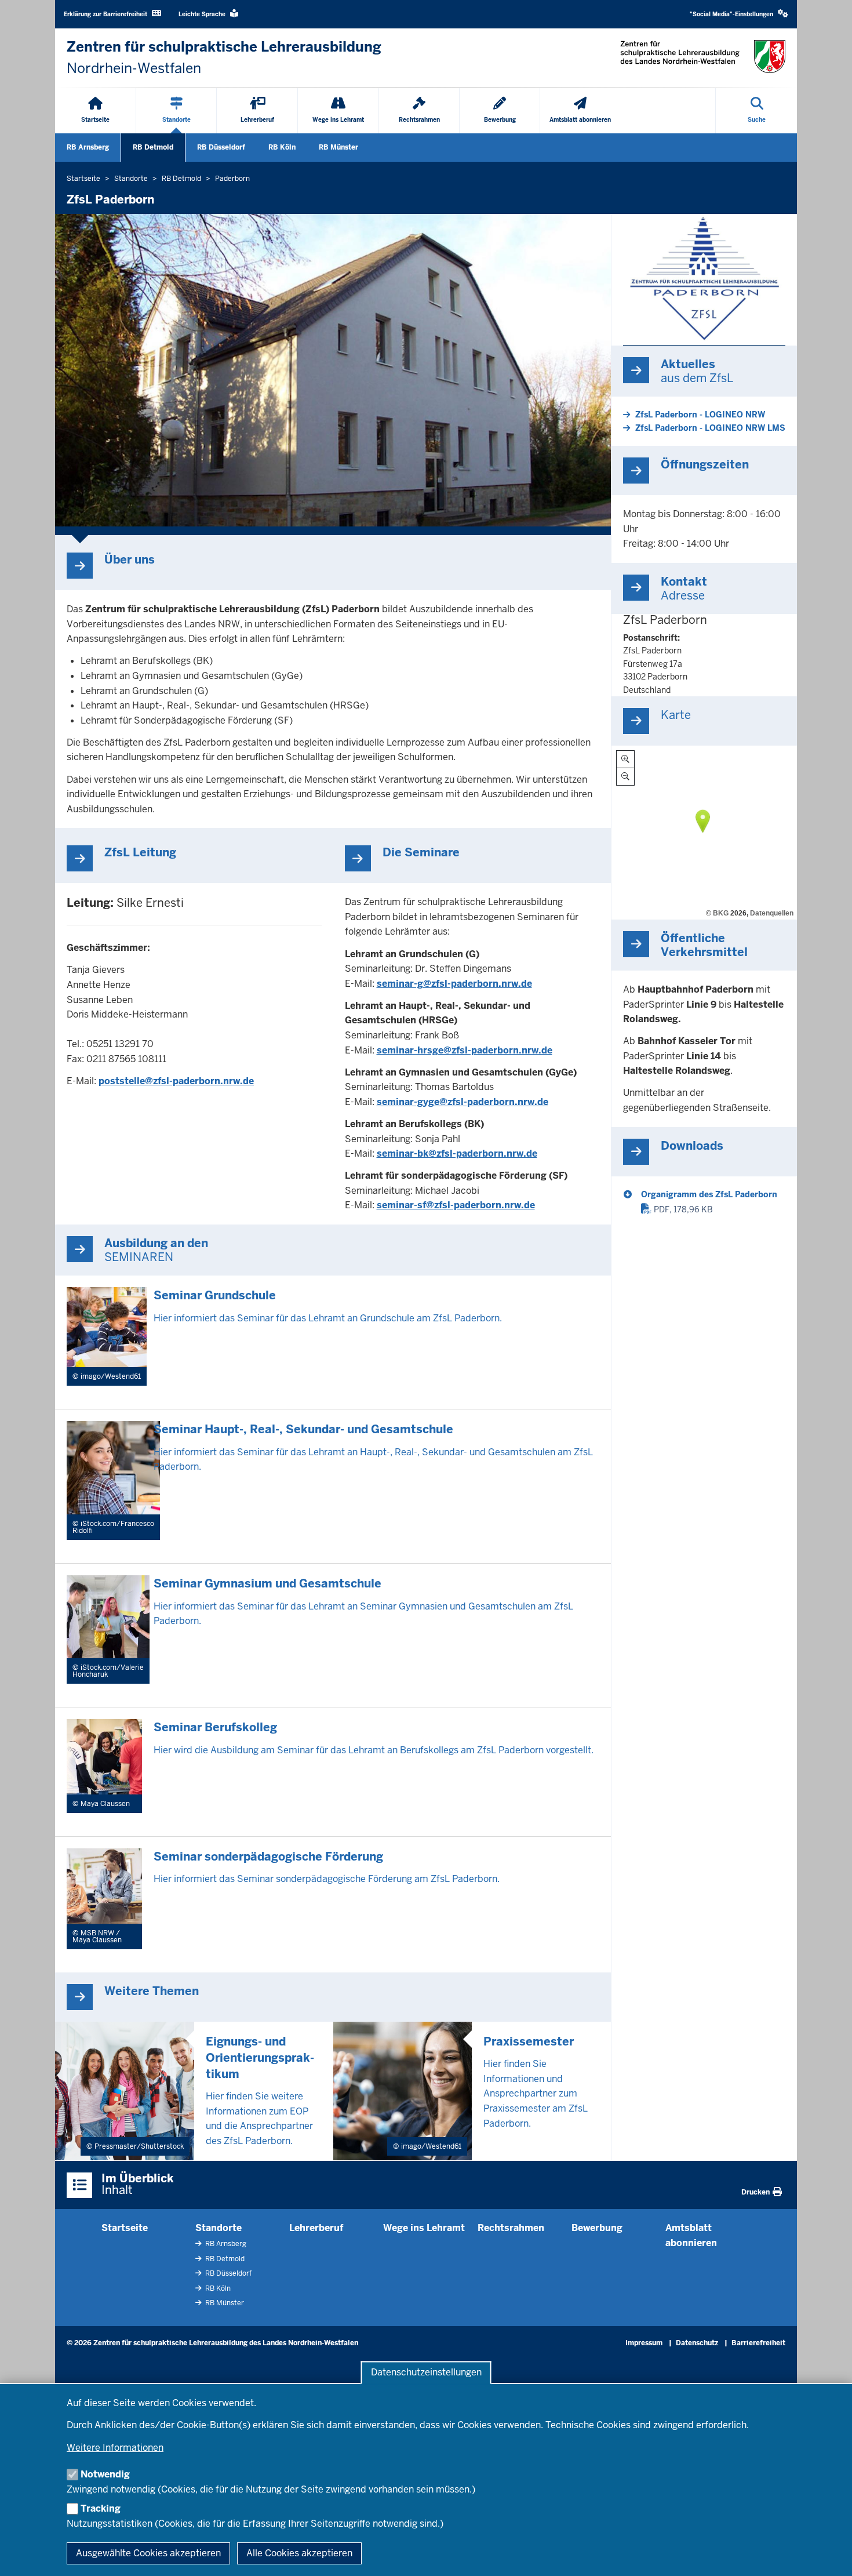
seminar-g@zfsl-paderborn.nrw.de (454, 984)
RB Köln (282, 147)
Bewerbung (597, 2228)
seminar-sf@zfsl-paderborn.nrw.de (456, 1205)
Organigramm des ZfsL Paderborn (709, 1194)
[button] (739, 14)
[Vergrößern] (625, 759)
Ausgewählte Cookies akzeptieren (148, 2553)
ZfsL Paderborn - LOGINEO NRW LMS (710, 428)
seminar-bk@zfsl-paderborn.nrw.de (457, 1153)
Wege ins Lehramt (424, 2228)
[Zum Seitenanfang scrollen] (829, 2555)
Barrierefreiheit (758, 2343)
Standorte (219, 2228)
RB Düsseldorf (221, 147)
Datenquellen (772, 913)
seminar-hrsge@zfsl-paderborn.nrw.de (465, 1050)
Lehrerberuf (316, 2228)
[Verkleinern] (625, 777)
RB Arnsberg (88, 147)
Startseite (125, 2228)
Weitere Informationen (115, 2448)
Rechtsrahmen (511, 2228)
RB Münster (338, 147)
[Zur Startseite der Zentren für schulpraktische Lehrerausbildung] (703, 57)
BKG (721, 913)
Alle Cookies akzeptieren (299, 2553)
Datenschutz (697, 2343)
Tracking (101, 2508)
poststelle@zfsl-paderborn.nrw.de (176, 1081)
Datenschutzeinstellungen (426, 2373)
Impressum (644, 2343)
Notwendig (105, 2474)
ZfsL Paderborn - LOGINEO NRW (700, 415)
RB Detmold (153, 147)
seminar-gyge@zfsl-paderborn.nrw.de (463, 1102)
